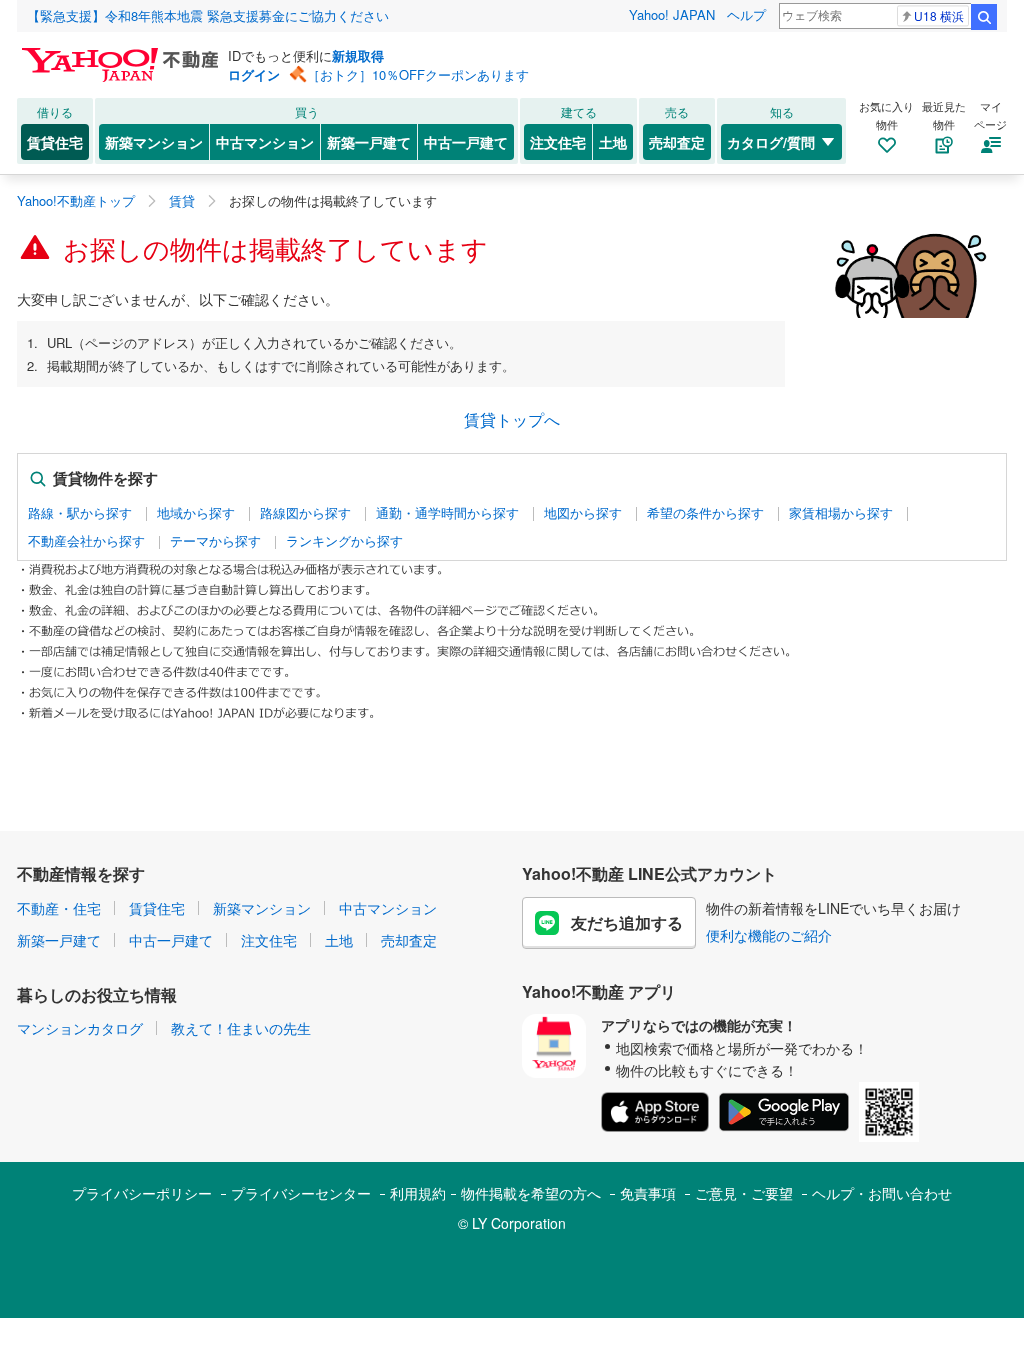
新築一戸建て (369, 142)
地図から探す (583, 513)
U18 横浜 (939, 15)
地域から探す (196, 513)
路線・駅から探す (80, 513)
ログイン (254, 74)
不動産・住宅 (59, 908)
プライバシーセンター (301, 1193)
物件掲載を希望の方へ (531, 1193)
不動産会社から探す (86, 541)
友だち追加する (627, 922)
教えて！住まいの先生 (241, 1028)
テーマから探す (215, 541)
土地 (613, 142)
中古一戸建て (466, 142)
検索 (984, 17)
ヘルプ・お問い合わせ (882, 1193)
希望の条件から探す (705, 513)
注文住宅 (558, 142)
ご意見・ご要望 (744, 1193)
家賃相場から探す (841, 513)
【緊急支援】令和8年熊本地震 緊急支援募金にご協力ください (208, 15)
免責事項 (648, 1193)
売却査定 (677, 142)
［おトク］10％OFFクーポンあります (418, 74)
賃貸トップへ (512, 419)
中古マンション (265, 142)
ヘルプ (746, 14)
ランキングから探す (344, 541)
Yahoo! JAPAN (672, 14)
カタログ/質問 (771, 142)
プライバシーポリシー (142, 1193)
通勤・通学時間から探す (447, 513)
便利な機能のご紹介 (769, 935)
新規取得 (358, 55)
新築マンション (154, 142)
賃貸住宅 (55, 142)
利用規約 (418, 1193)
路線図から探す (305, 513)
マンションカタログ (80, 1028)
